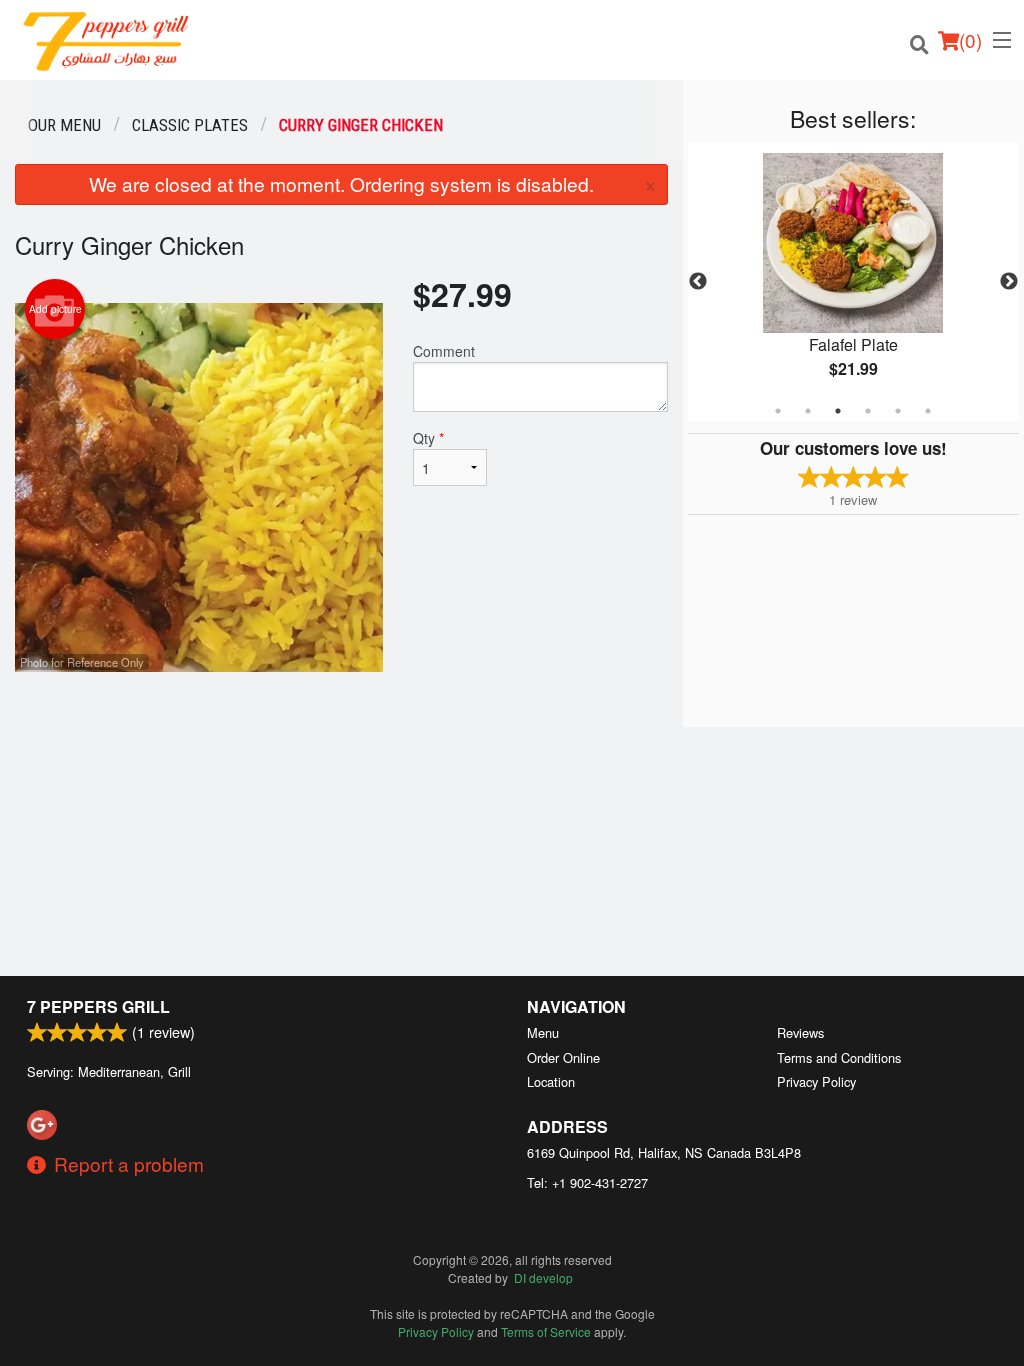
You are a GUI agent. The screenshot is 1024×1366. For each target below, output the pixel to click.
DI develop (543, 1277)
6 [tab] (928, 411)
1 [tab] (778, 411)
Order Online (563, 1057)
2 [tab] (808, 411)
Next (1009, 282)
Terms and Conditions (839, 1057)
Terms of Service (546, 1331)
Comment (444, 351)
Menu (543, 1032)
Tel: (587, 1182)
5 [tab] (898, 411)
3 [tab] (838, 411)
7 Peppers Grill (98, 1006)
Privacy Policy (816, 1081)
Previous (698, 282)
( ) (970, 39)
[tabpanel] (853, 282)
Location (551, 1081)
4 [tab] (868, 411)
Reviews (800, 1032)
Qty (428, 438)
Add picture (55, 309)
